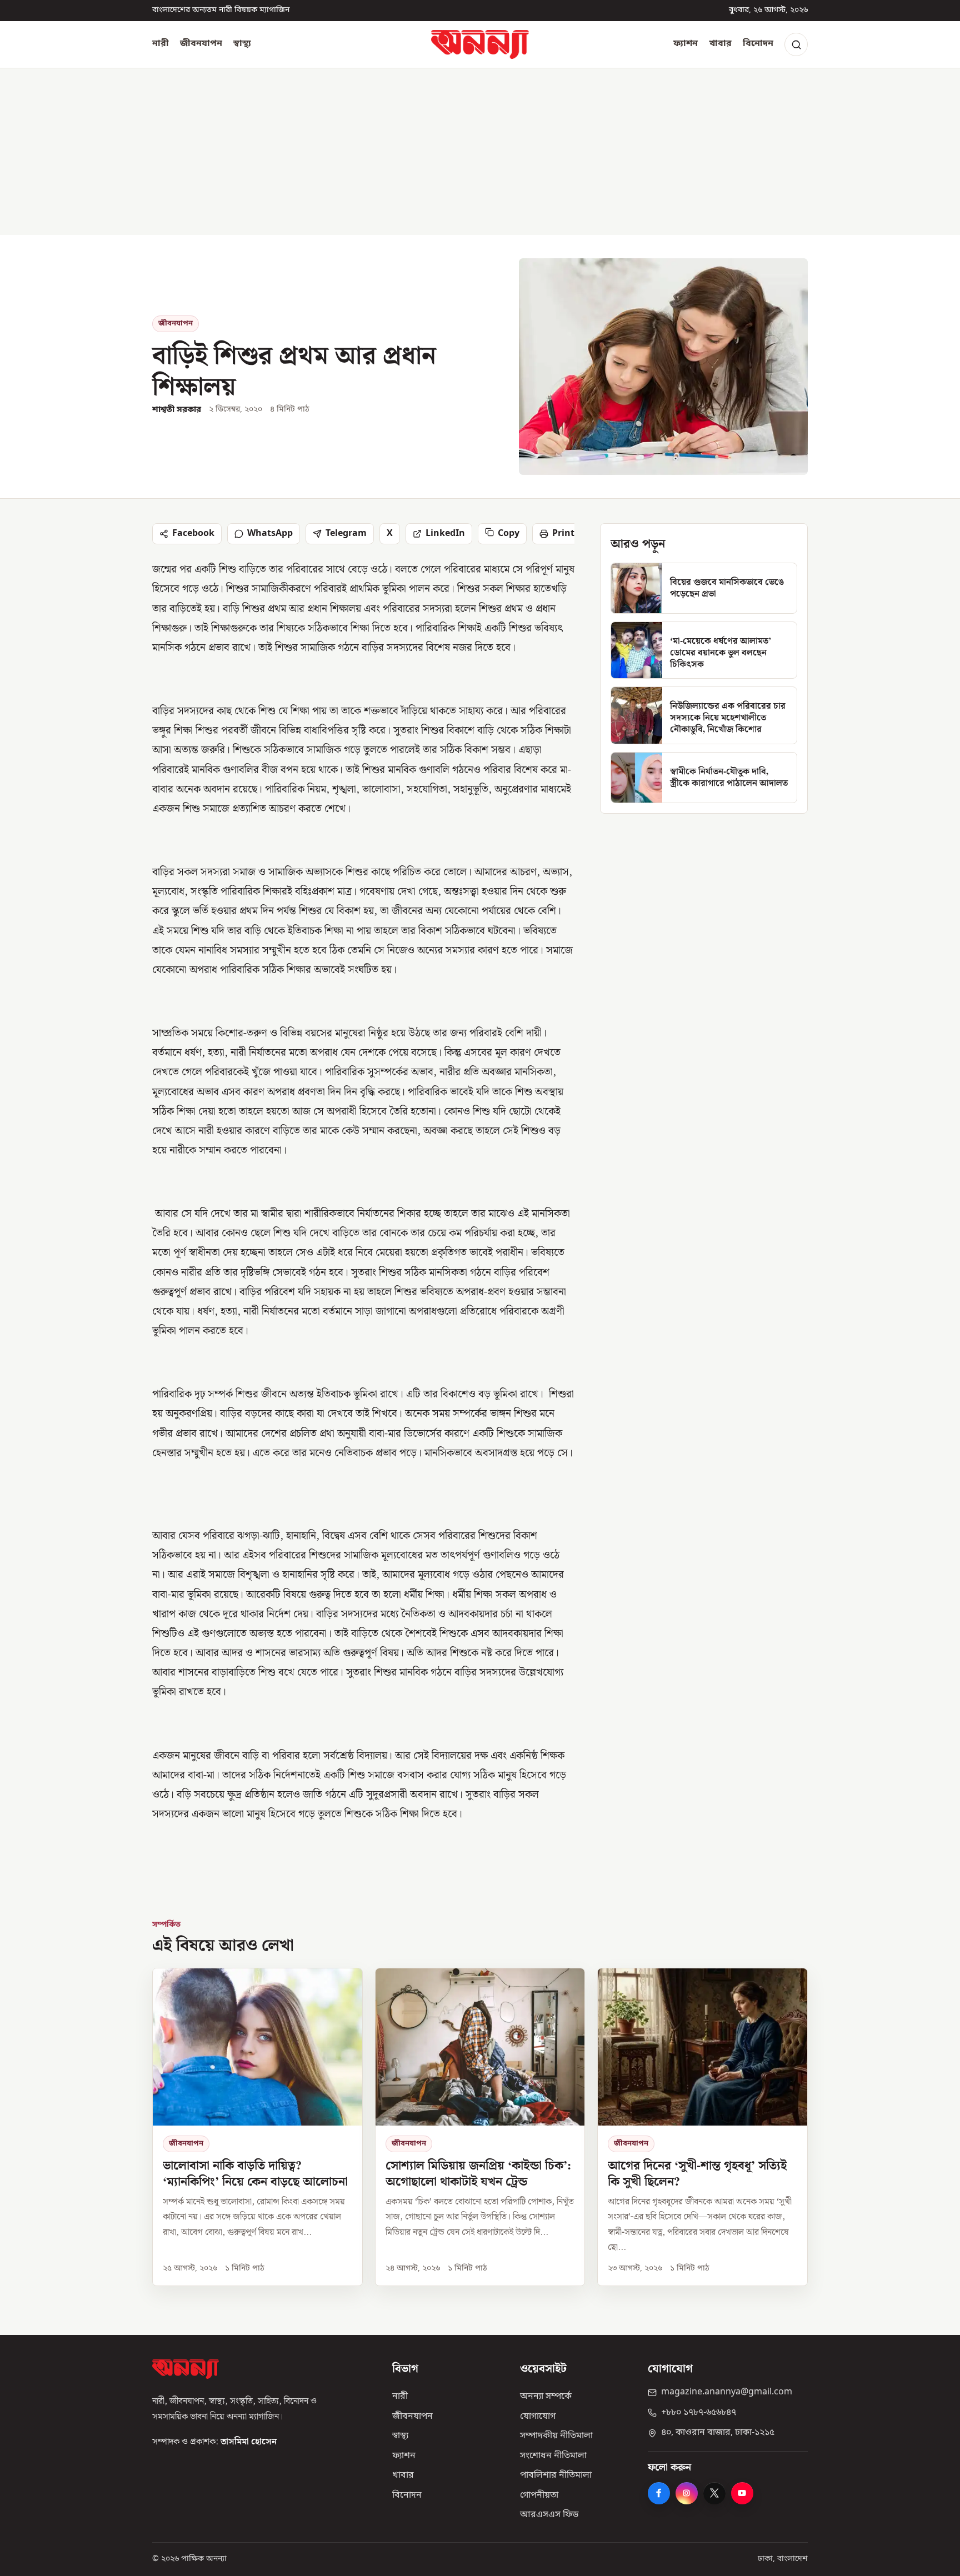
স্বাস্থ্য (242, 44)
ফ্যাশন (686, 44)
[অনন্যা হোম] (480, 44)
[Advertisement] (480, 152)
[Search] (796, 44)
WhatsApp (270, 534)
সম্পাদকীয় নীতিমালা (556, 2436)
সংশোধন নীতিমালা (553, 2456)
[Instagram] (687, 2493)
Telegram (346, 534)
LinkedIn (445, 534)
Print (563, 534)
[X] (714, 2493)
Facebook (193, 534)
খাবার (720, 44)
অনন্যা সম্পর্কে (546, 2397)
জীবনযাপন (201, 44)
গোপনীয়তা (539, 2495)
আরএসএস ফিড (549, 2515)
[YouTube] (742, 2493)
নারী (161, 44)
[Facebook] (659, 2493)
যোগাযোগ (538, 2417)
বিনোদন (758, 44)
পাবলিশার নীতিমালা (556, 2475)
